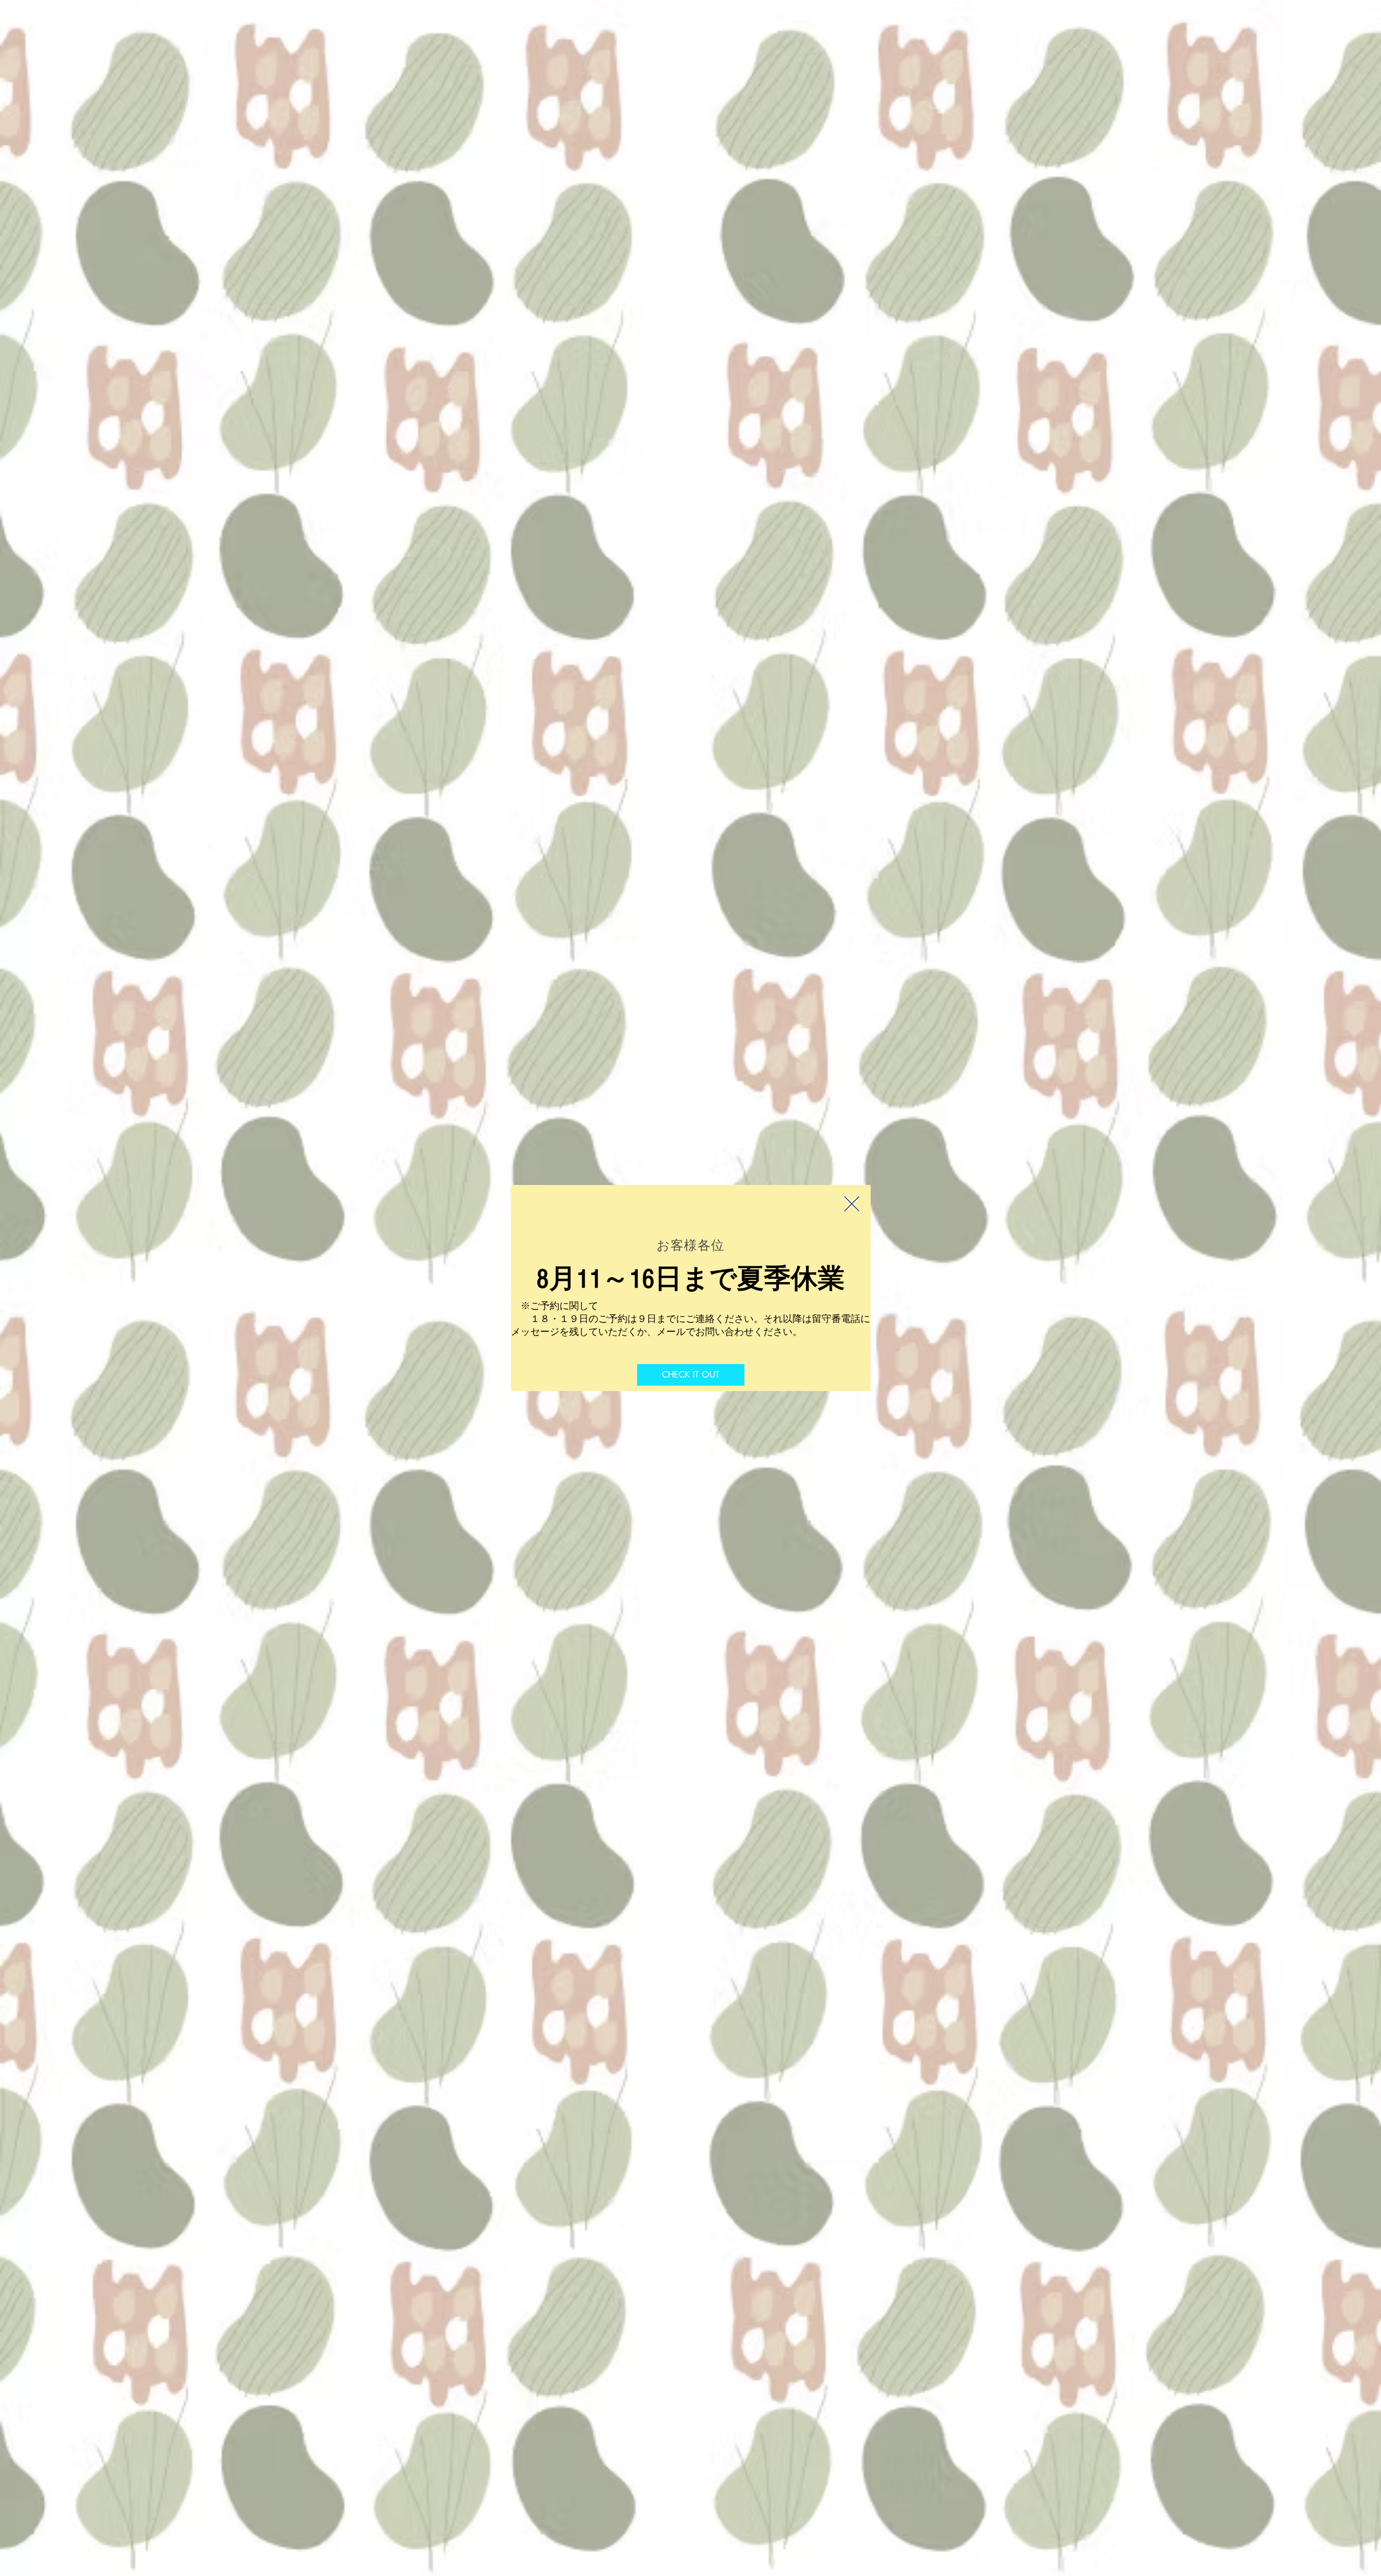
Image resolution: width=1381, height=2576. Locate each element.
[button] (852, 1204)
